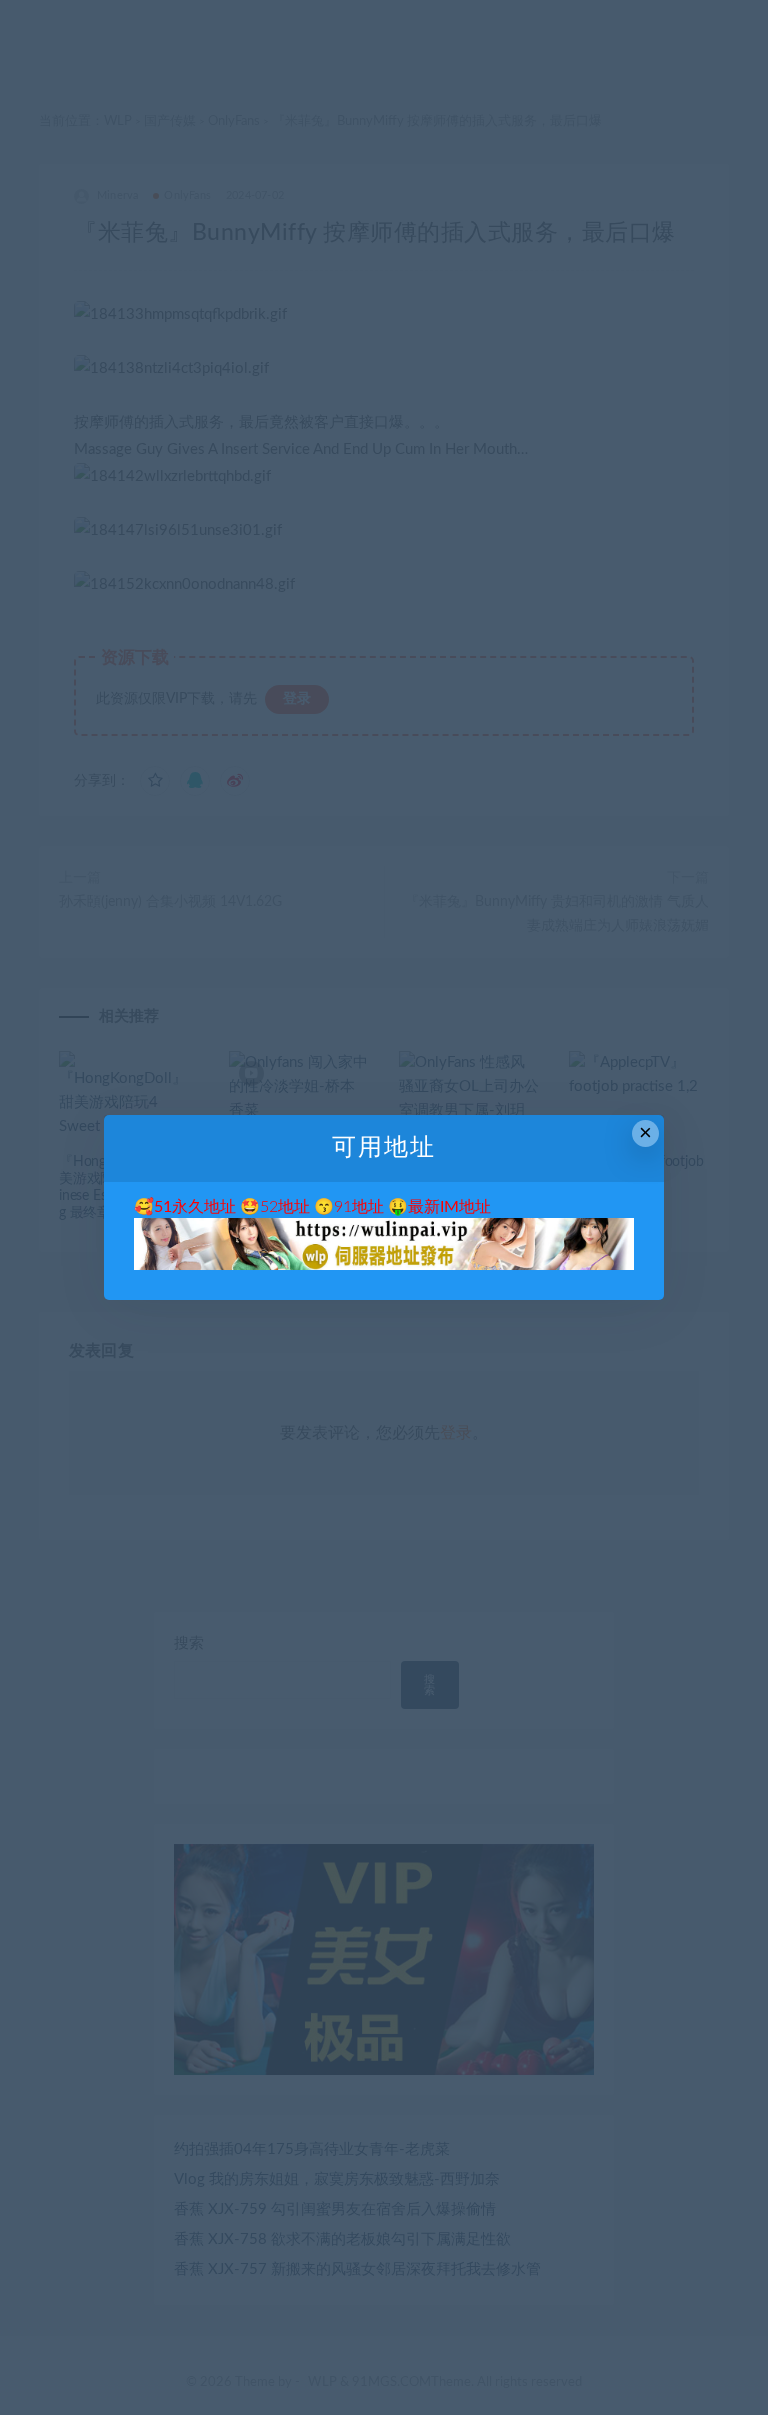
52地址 (285, 1207)
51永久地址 (195, 1207)
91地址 (359, 1207)
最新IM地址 (449, 1207)
